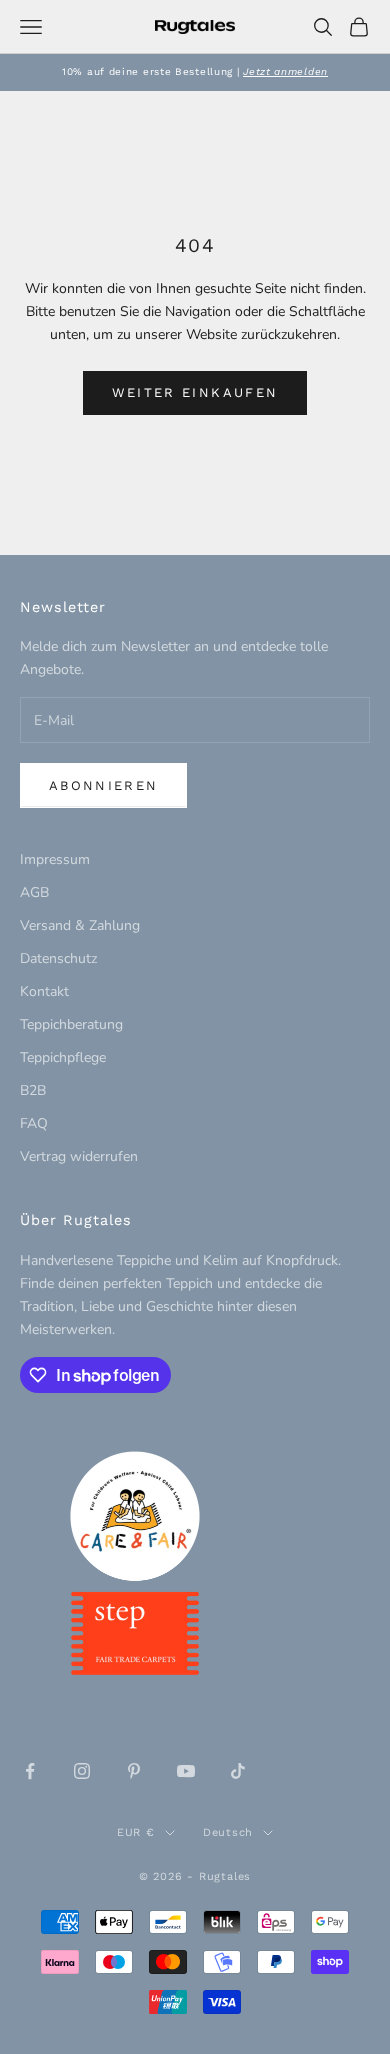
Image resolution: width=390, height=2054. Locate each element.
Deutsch (228, 1832)
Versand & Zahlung (80, 925)
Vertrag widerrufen (79, 1156)
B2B (33, 1090)
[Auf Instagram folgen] (82, 1771)
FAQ (34, 1123)
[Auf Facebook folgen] (30, 1771)
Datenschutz (58, 958)
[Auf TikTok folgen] (238, 1771)
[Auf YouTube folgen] (186, 1771)
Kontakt (44, 991)
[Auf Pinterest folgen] (134, 1771)
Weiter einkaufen (195, 392)
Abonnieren (103, 785)
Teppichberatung (71, 1024)
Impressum (55, 859)
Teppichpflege (63, 1057)
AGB (34, 892)
